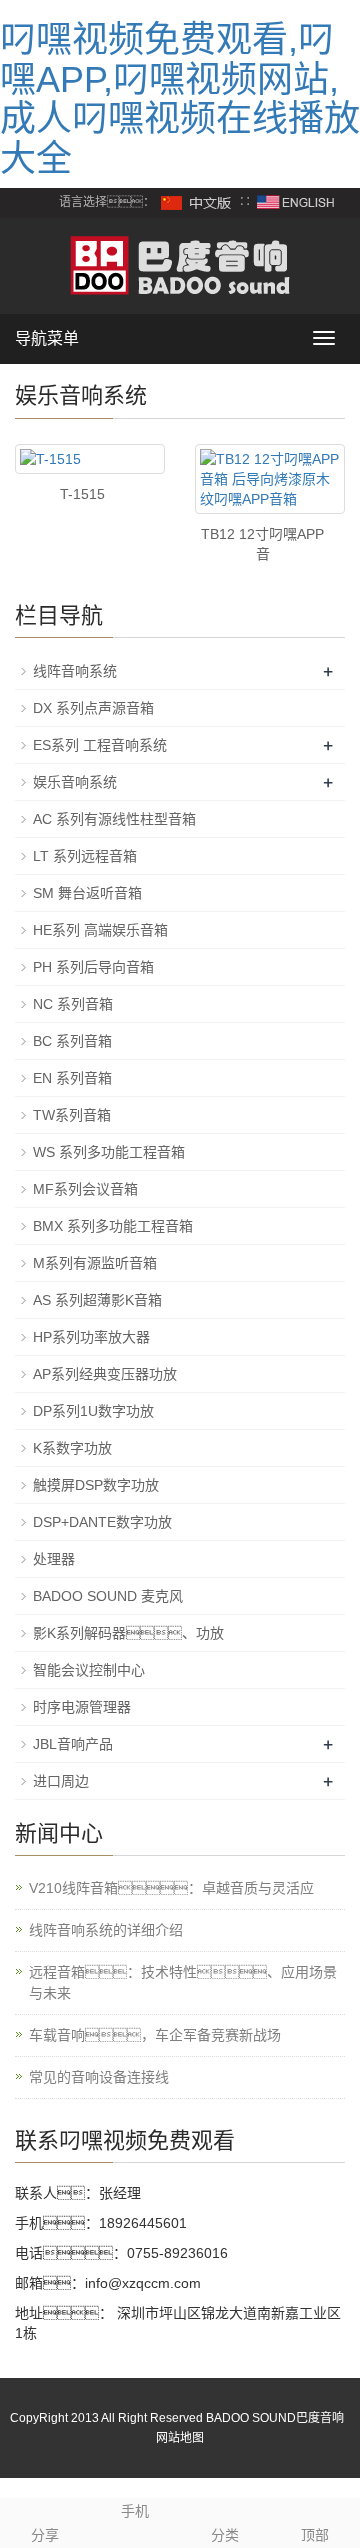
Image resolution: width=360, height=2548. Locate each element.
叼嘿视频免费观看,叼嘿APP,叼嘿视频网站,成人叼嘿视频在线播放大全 (180, 99)
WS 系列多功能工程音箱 (109, 1152)
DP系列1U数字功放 (93, 1411)
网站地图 (180, 2438)
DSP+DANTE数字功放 (102, 1522)
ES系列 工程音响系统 (100, 745)
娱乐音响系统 (75, 782)
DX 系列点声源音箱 (93, 708)
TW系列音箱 (72, 1115)
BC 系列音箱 (72, 1041)
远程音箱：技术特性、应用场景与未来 (183, 1982)
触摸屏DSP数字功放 (96, 1485)
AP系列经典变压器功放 (105, 1374)
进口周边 (61, 1781)
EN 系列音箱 (72, 1078)
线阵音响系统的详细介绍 (106, 1930)
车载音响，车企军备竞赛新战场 (155, 2035)
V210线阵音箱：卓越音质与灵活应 (171, 1888)
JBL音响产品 (73, 1744)
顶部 (315, 2535)
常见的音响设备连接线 (99, 2077)
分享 (45, 2535)
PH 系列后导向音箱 (93, 967)
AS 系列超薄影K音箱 (97, 1300)
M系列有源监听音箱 (95, 1263)
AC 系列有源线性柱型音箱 (114, 819)
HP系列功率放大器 (91, 1337)
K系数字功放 (72, 1448)
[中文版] (197, 203)
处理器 (54, 1559)
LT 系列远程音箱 (85, 856)
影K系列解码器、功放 (128, 1633)
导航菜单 (47, 338)
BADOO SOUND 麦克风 (108, 1596)
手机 (135, 2511)
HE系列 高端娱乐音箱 (100, 930)
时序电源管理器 (82, 1707)
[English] (296, 203)
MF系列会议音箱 (85, 1189)
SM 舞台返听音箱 (87, 893)
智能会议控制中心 (89, 1670)
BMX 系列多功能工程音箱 (113, 1226)
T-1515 (82, 494)
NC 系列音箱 (73, 1004)
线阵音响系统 (75, 671)
